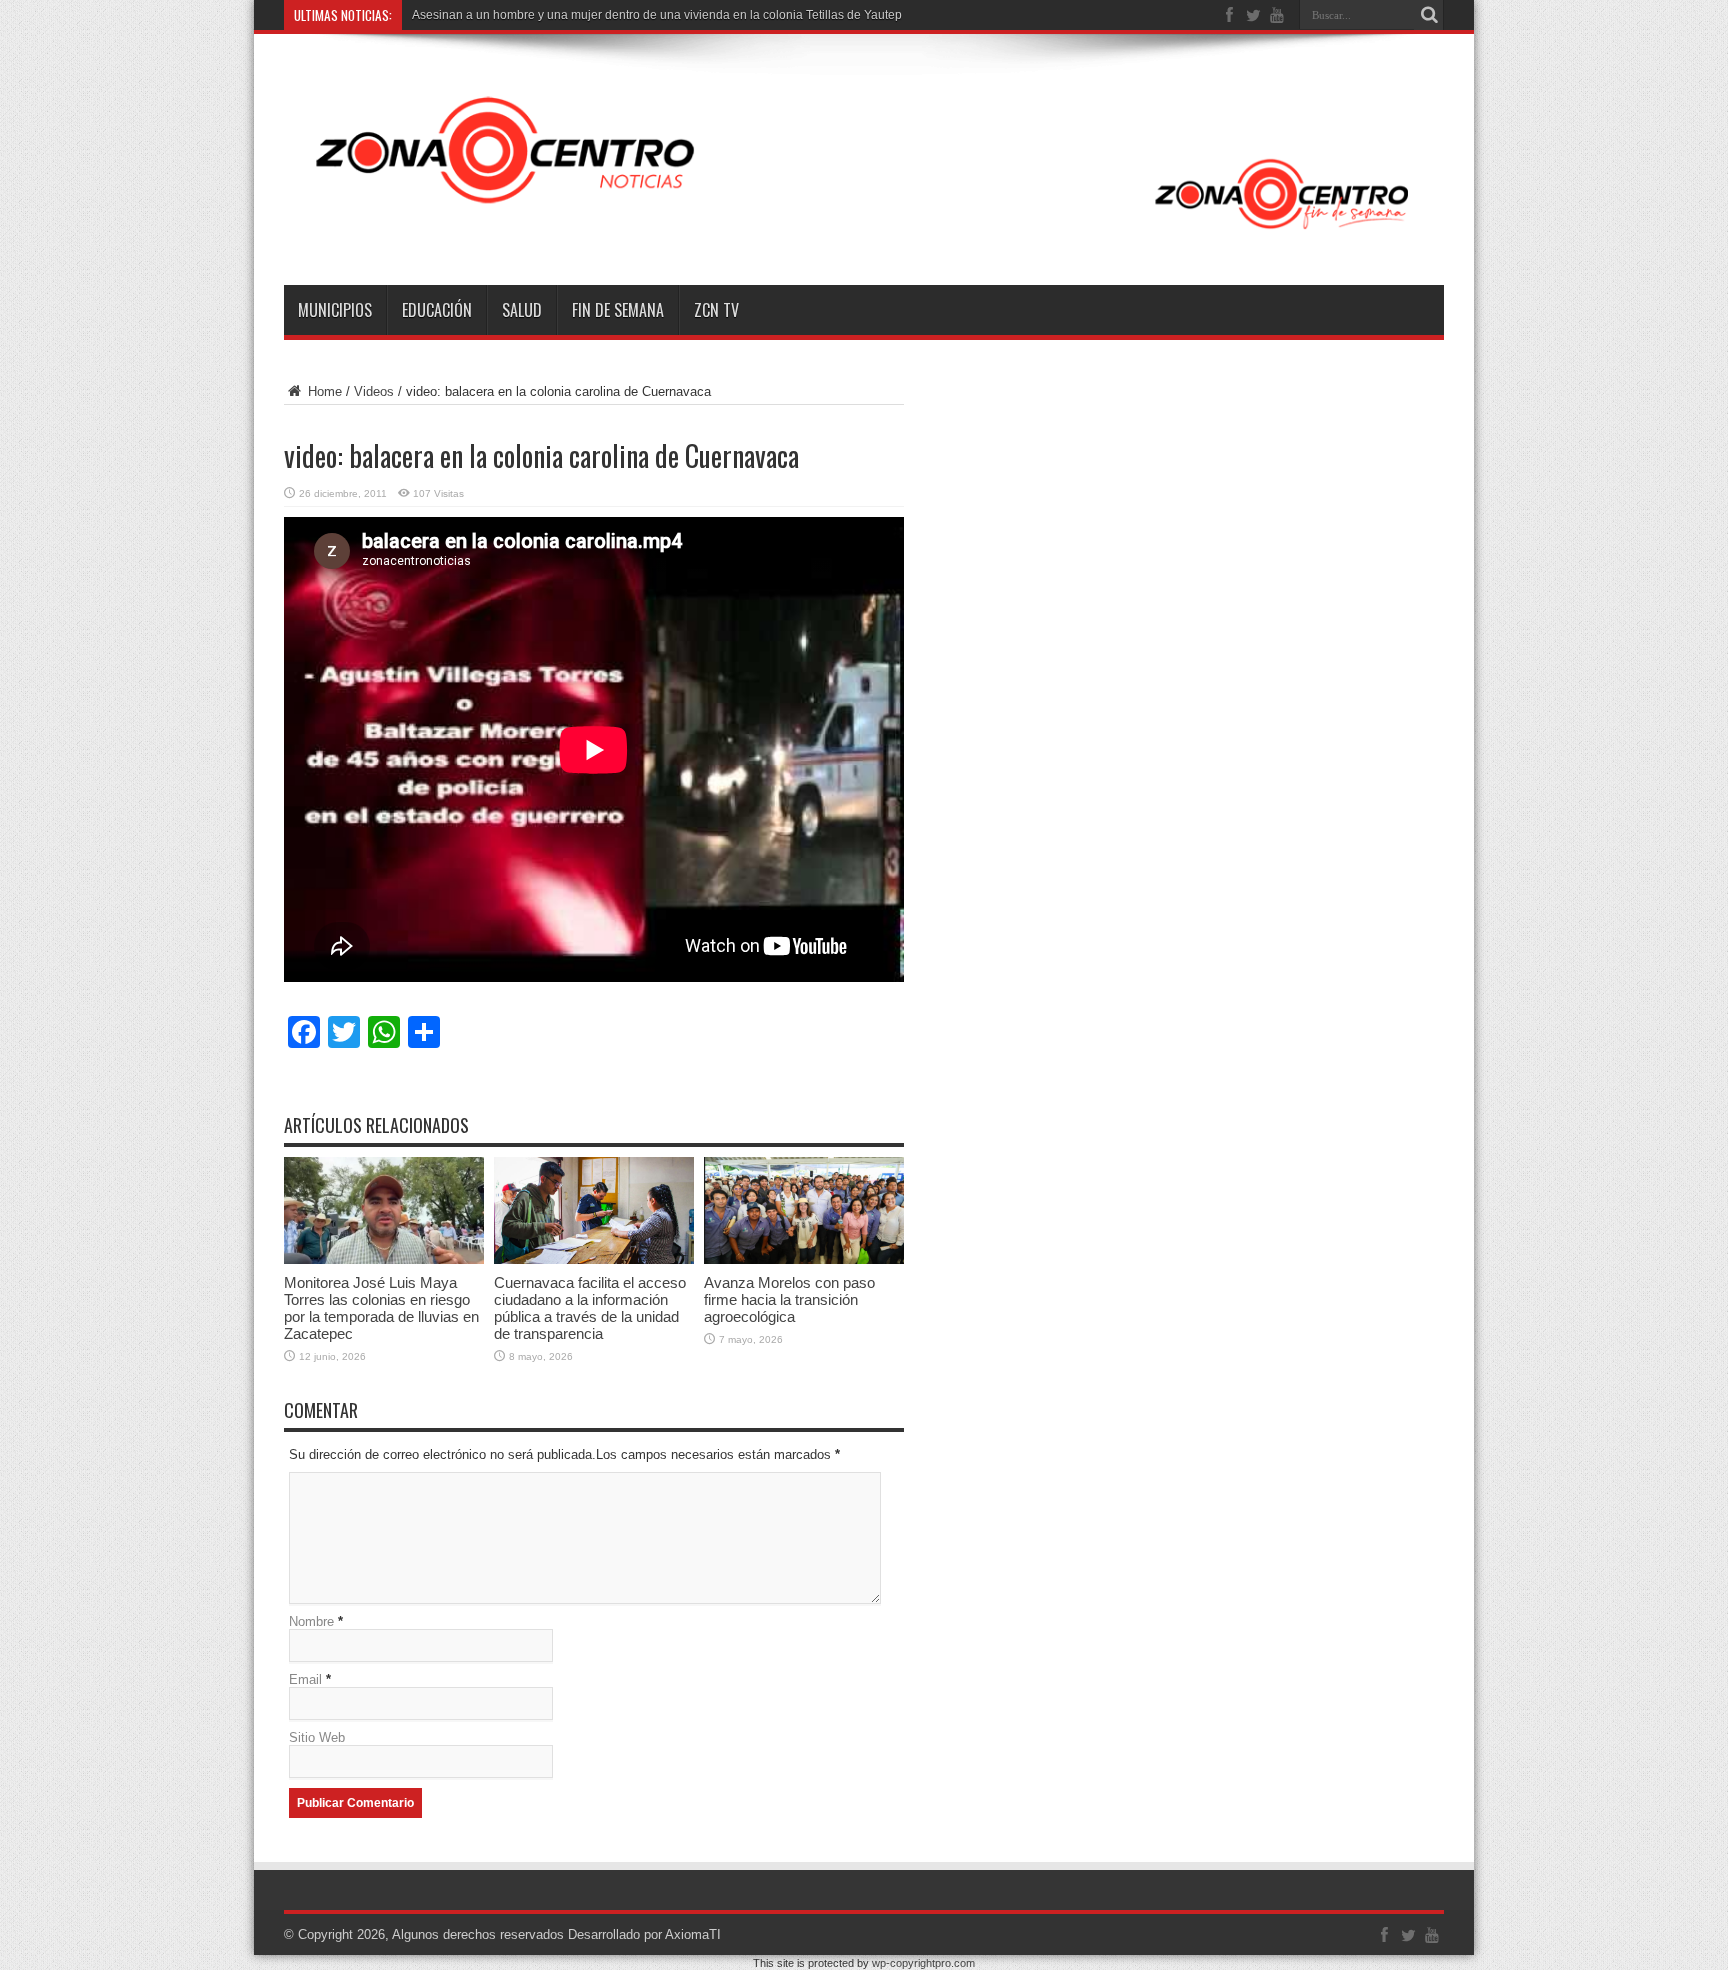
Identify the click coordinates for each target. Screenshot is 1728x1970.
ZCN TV (716, 310)
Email (305, 1679)
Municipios (335, 310)
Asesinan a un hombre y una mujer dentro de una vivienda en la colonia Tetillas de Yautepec (663, 15)
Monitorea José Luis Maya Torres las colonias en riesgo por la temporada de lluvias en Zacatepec (381, 1308)
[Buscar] (1429, 15)
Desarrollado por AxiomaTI (644, 1934)
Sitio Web (317, 1737)
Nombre (311, 1621)
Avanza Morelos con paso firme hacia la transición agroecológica (789, 1299)
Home (323, 391)
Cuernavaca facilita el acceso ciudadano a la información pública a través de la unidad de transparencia (590, 1308)
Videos (374, 391)
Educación (437, 310)
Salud (522, 310)
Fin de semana (618, 310)
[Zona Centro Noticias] (864, 235)
